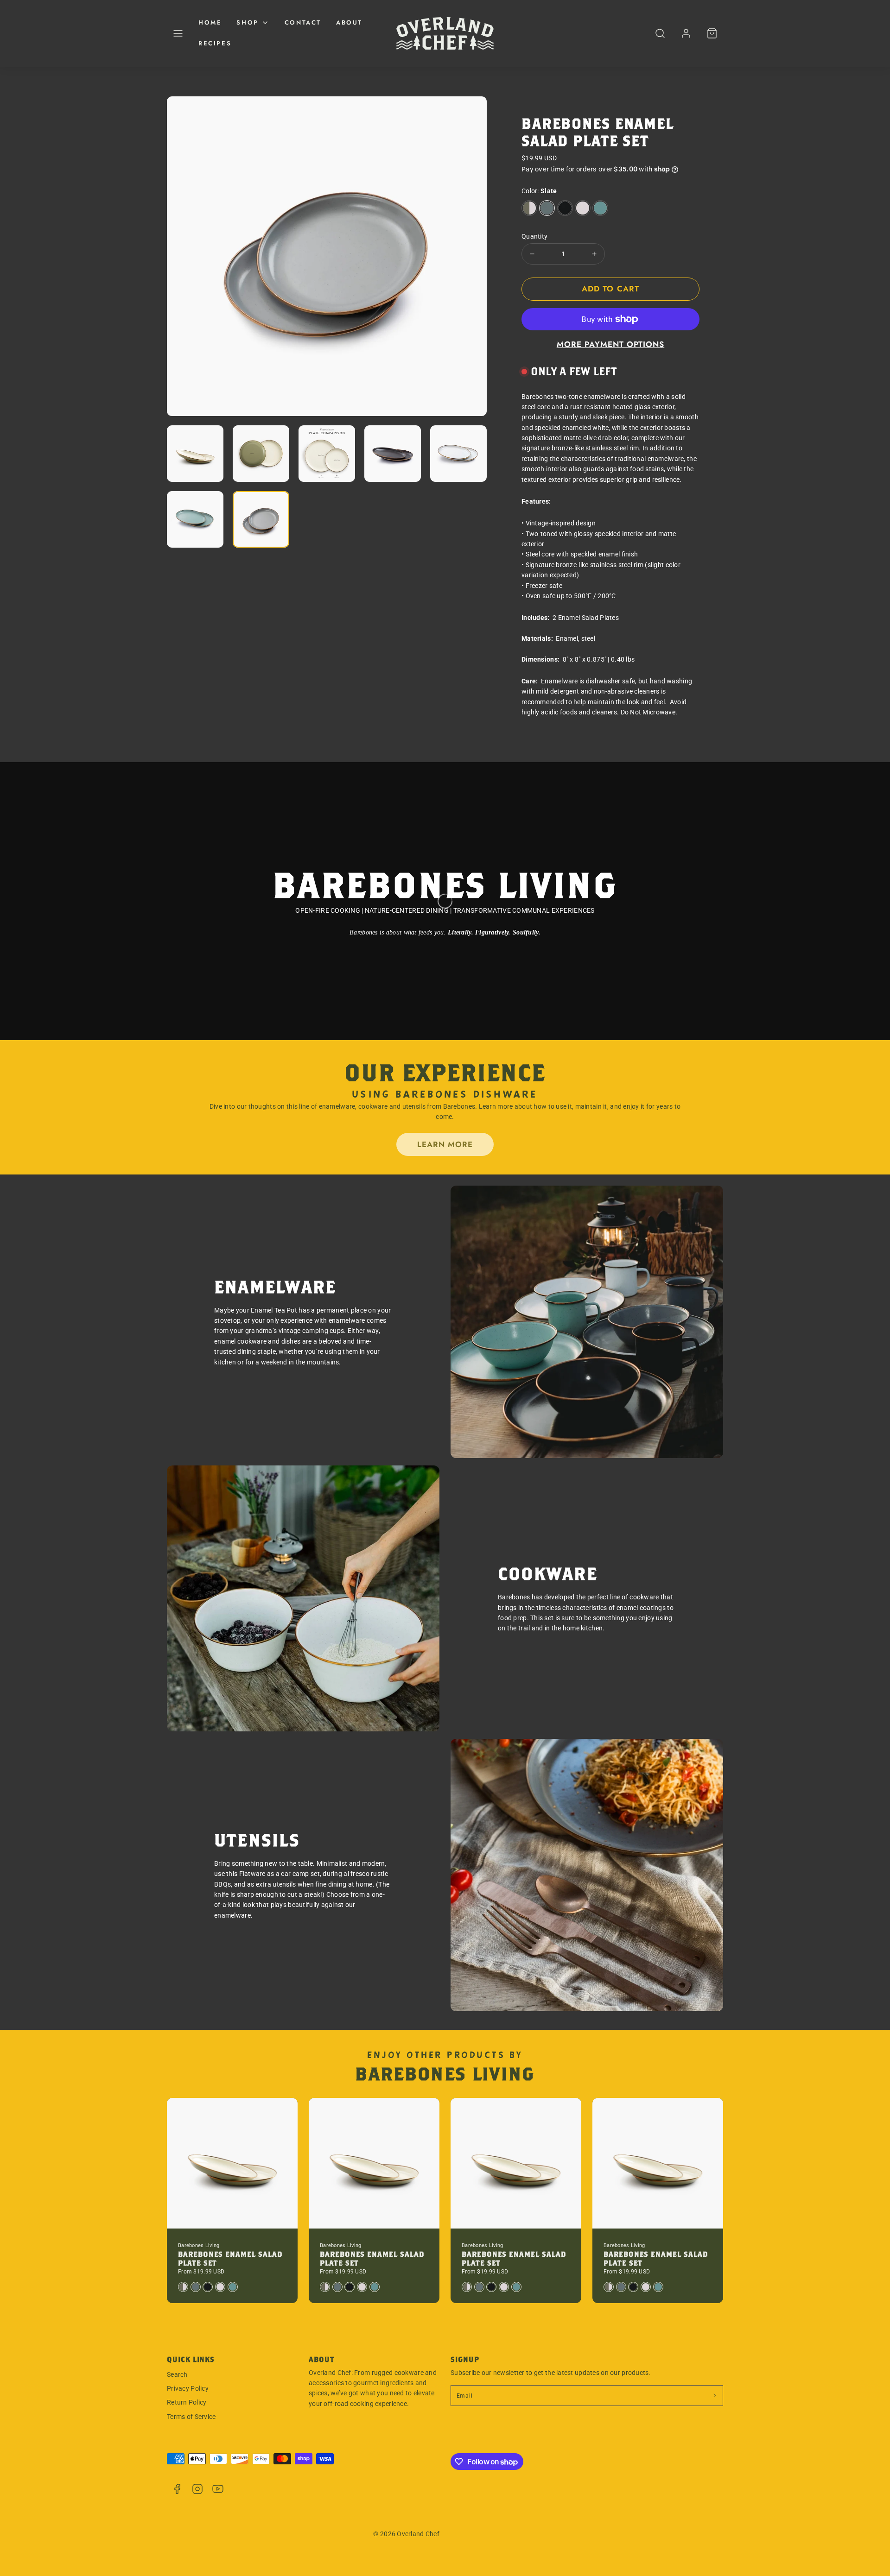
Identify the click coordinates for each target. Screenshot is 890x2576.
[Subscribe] (715, 2396)
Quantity (534, 236)
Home (210, 22)
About (349, 22)
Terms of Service (191, 2417)
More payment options (610, 344)
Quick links (191, 2359)
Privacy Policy (188, 2388)
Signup (465, 2359)
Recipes (215, 43)
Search (177, 2374)
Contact (303, 22)
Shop (247, 22)
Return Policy (187, 2402)
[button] (178, 33)
